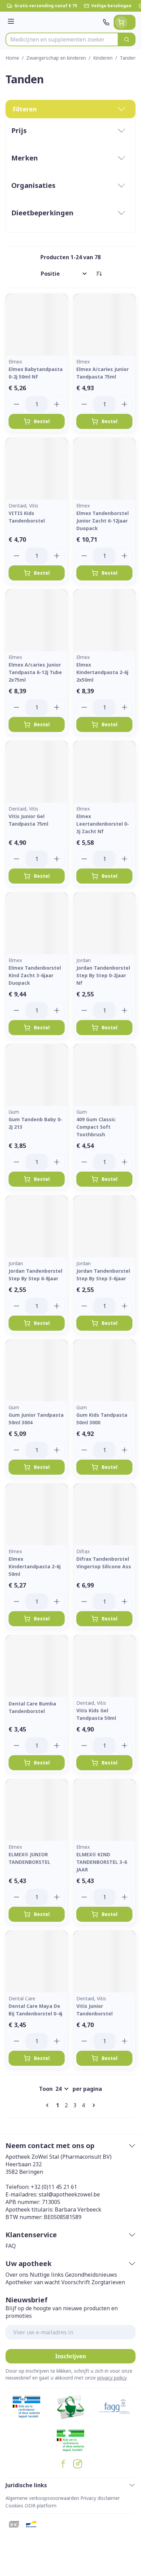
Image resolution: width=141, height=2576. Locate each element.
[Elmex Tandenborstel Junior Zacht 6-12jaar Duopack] (104, 469)
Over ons (17, 2275)
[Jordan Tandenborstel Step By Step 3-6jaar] (104, 1226)
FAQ (11, 2246)
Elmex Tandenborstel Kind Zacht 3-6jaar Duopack (35, 975)
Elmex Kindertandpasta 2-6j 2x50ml (102, 672)
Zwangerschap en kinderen (56, 58)
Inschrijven (70, 2356)
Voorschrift (76, 2282)
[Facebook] (63, 2464)
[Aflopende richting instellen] (99, 274)
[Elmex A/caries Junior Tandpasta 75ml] (104, 325)
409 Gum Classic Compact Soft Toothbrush (96, 1127)
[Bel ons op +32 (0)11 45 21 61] (106, 22)
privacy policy (112, 2378)
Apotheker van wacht (33, 2282)
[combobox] (62, 39)
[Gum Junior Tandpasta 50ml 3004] (37, 1370)
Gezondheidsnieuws (91, 2275)
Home (12, 58)
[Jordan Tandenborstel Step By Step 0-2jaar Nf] (104, 923)
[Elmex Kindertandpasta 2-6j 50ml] (37, 1514)
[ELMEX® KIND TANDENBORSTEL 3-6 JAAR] (104, 1810)
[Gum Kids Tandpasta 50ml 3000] (104, 1370)
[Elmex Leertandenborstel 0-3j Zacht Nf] (104, 772)
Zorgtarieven (108, 2282)
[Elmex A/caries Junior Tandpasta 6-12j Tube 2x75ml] (37, 620)
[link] (49, 2105)
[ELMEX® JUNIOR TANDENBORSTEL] (37, 1810)
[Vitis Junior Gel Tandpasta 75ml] (37, 772)
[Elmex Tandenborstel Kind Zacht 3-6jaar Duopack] (37, 923)
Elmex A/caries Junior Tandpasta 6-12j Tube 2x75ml (35, 672)
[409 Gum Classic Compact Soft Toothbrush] (104, 1075)
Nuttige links (47, 2275)
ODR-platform (41, 2506)
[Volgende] (92, 2105)
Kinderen (103, 58)
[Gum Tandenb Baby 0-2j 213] (37, 1075)
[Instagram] (78, 2464)
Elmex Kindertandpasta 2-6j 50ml (35, 1566)
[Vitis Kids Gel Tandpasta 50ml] (104, 1666)
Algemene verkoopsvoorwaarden (42, 2498)
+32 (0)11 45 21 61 (54, 2187)
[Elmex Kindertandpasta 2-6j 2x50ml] (104, 620)
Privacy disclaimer (100, 2498)
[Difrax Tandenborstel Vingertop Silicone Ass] (104, 1514)
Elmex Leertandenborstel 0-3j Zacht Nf (103, 824)
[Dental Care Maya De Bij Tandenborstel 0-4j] (37, 1962)
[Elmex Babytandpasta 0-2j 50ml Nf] (37, 325)
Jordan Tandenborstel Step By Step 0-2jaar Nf (103, 975)
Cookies (14, 2506)
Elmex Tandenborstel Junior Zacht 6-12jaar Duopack (102, 521)
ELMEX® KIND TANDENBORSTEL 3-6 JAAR (102, 1862)
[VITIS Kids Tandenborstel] (37, 469)
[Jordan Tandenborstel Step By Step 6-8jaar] (37, 1226)
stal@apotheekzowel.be (69, 2194)
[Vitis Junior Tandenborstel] (104, 1962)
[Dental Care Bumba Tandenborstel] (37, 1666)
